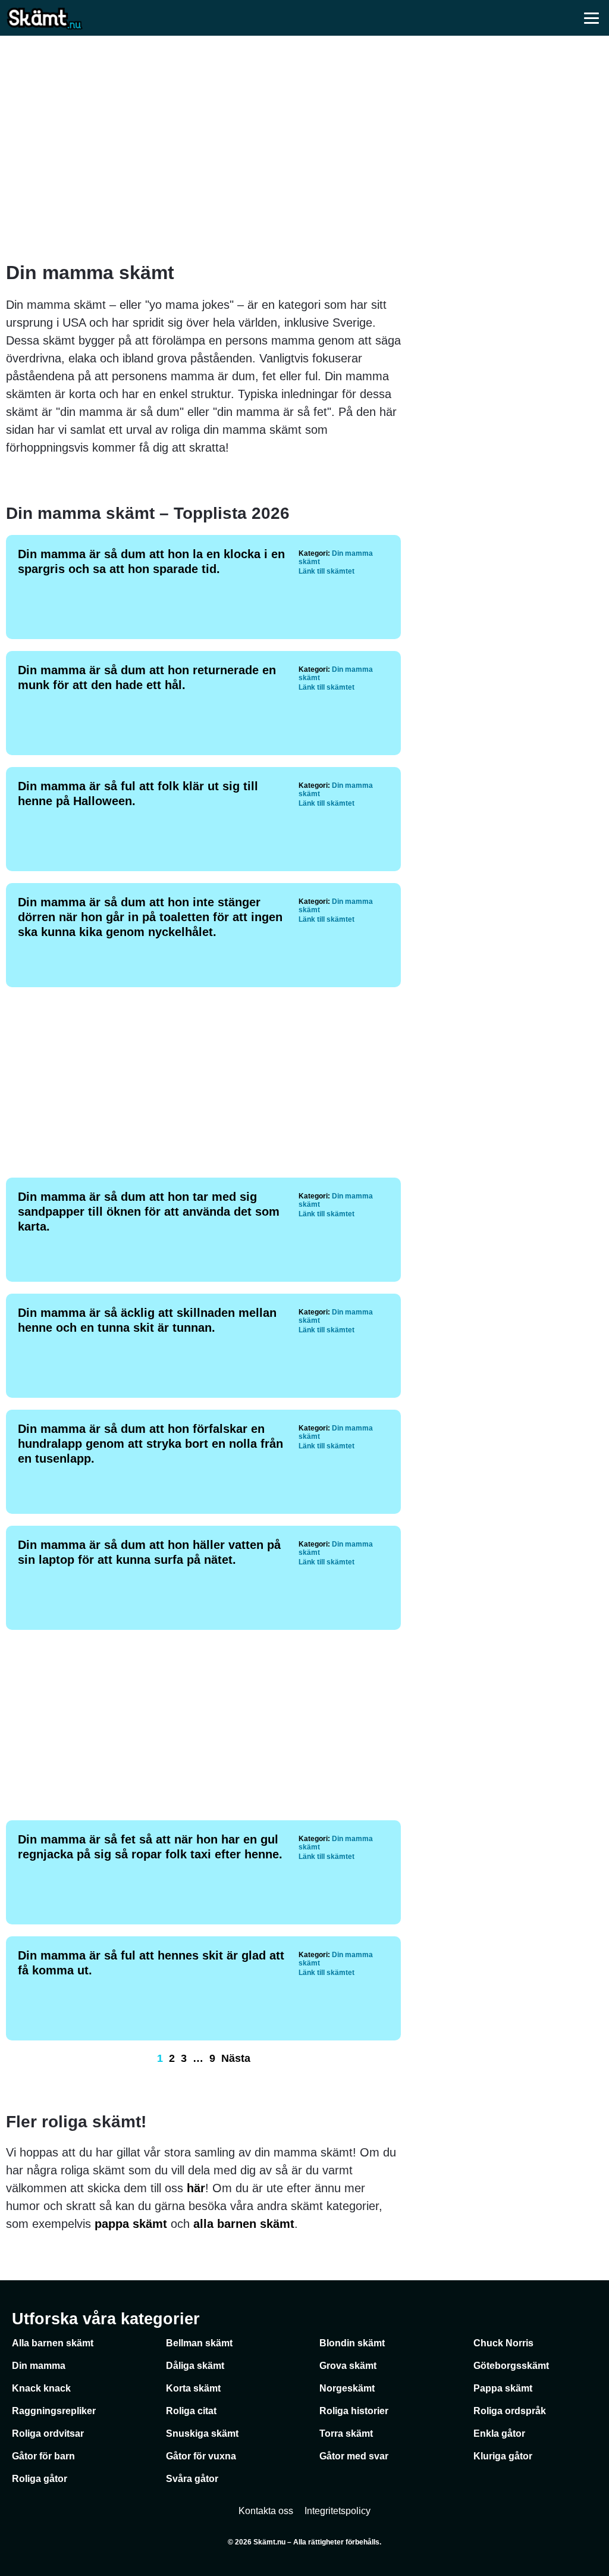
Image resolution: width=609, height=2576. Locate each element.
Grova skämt (348, 2366)
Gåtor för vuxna (201, 2456)
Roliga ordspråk (510, 2411)
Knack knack (41, 2388)
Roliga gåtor (40, 2479)
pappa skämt (131, 2224)
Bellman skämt (199, 2343)
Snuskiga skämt (202, 2433)
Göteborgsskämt (511, 2366)
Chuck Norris (503, 2343)
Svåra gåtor (192, 2479)
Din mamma (39, 2366)
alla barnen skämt (244, 2224)
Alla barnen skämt (53, 2343)
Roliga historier (354, 2411)
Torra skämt (346, 2433)
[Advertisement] (304, 149)
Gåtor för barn (43, 2456)
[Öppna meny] (591, 18)
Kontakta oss (266, 2511)
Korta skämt (193, 2388)
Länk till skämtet (327, 571)
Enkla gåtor (499, 2433)
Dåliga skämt (195, 2366)
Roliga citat (191, 2411)
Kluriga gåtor (503, 2456)
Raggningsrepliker (54, 2411)
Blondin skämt (352, 2343)
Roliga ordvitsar (48, 2433)
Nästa (236, 2058)
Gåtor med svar (354, 2456)
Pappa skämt (503, 2388)
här (196, 2188)
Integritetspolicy (338, 2511)
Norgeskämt (347, 2388)
